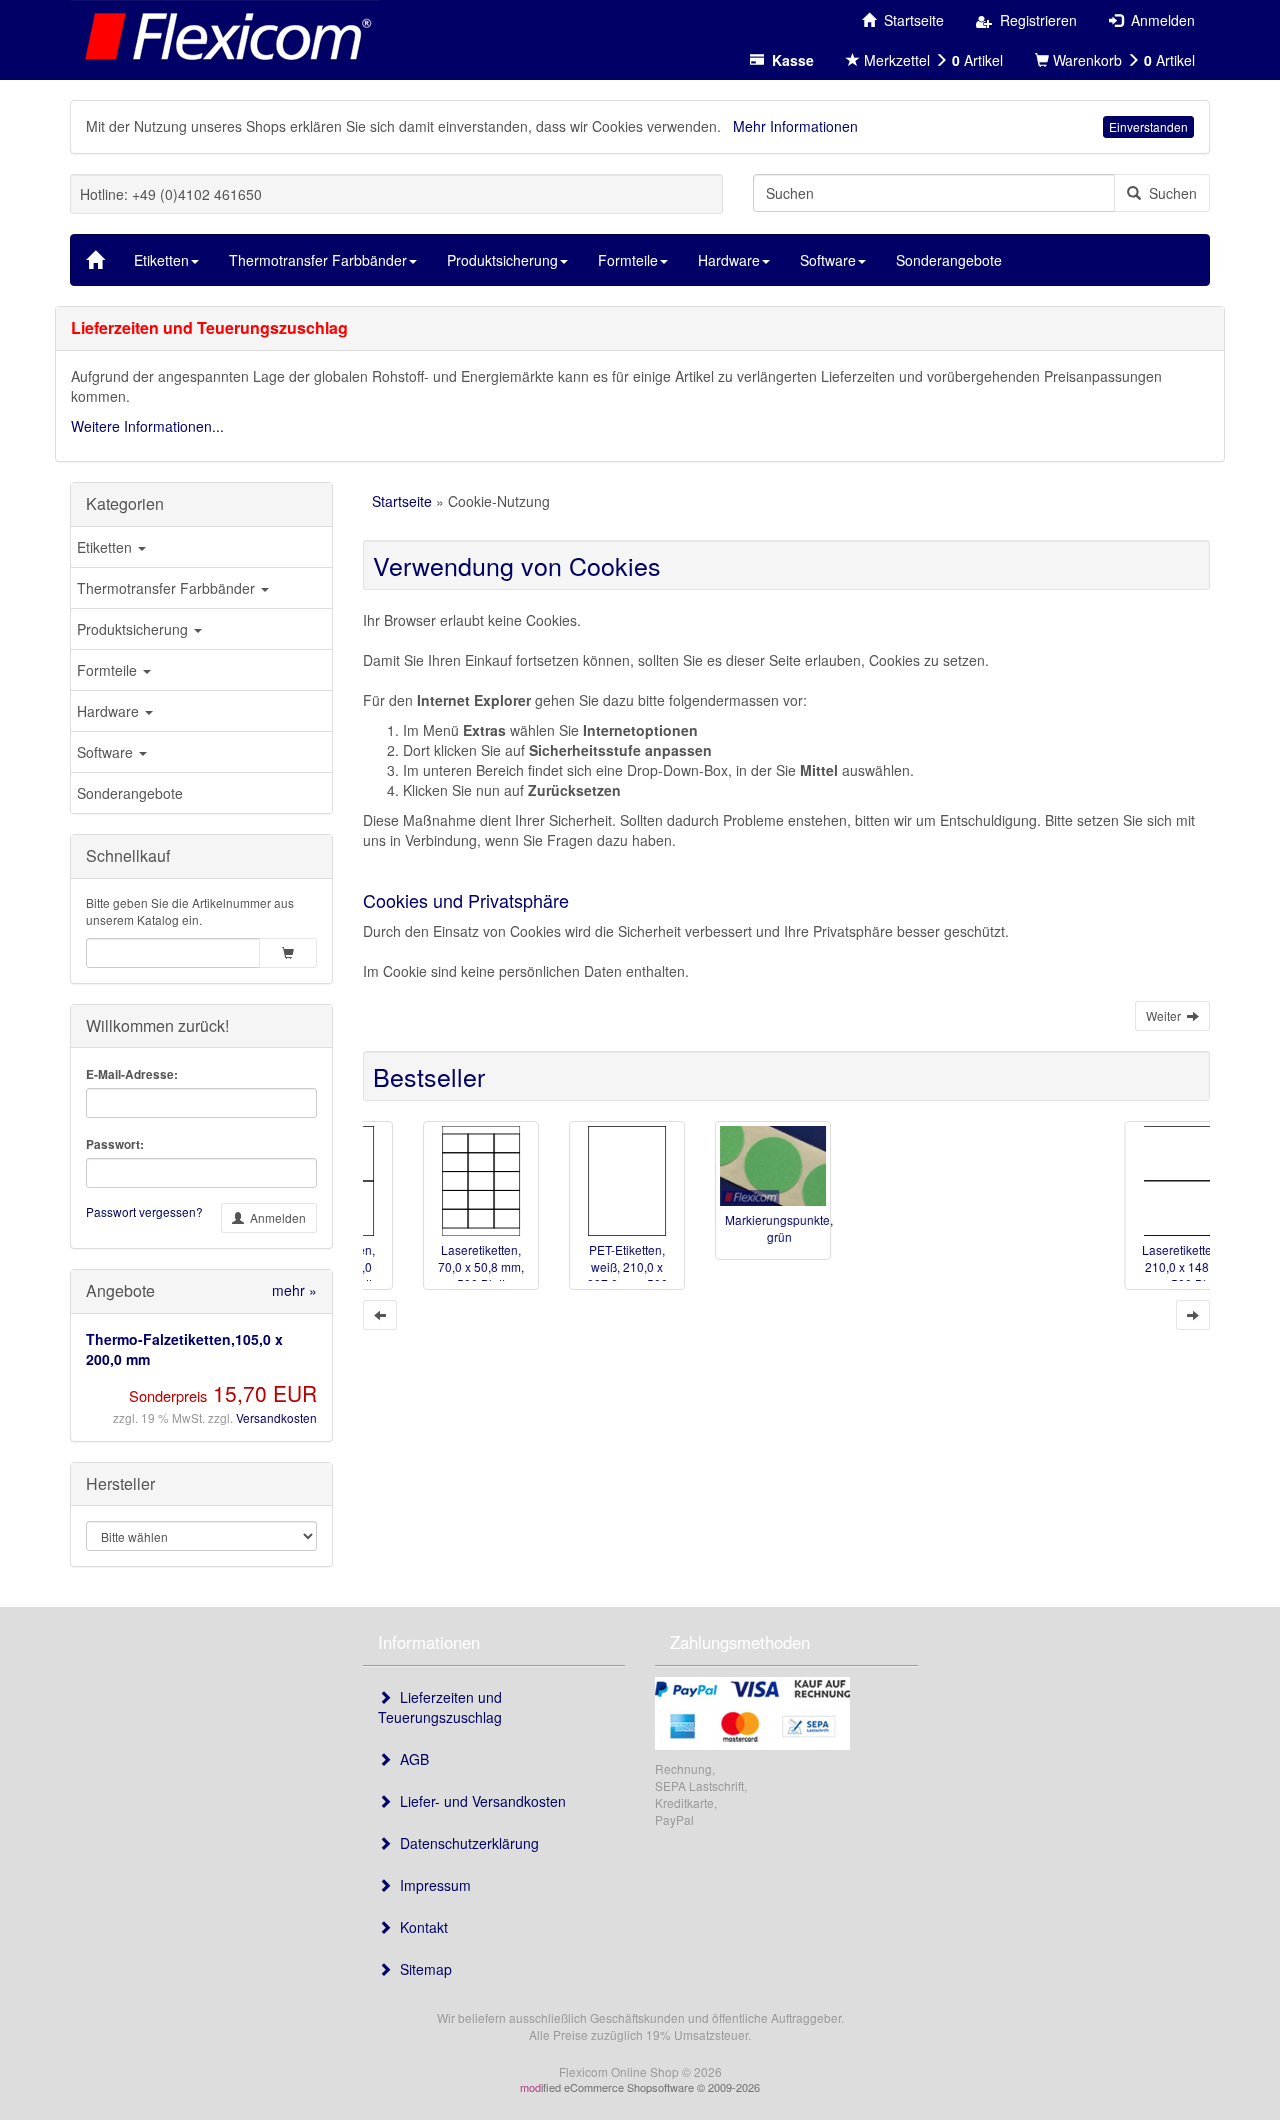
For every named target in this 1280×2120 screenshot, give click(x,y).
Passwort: (115, 1144)
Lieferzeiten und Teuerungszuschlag (440, 1707)
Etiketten (106, 547)
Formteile (109, 670)
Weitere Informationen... (147, 426)
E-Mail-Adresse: (132, 1074)
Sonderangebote (130, 793)
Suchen (1169, 193)
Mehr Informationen (795, 126)
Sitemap (422, 1969)
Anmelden (275, 1217)
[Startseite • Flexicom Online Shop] (224, 35)
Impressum (431, 1885)
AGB (410, 1759)
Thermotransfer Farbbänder (168, 588)
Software (107, 752)
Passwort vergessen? (144, 1211)
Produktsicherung (134, 629)
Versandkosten (276, 1417)
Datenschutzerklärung (465, 1843)
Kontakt (420, 1927)
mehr (294, 1290)
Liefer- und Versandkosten (479, 1801)
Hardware (110, 711)
